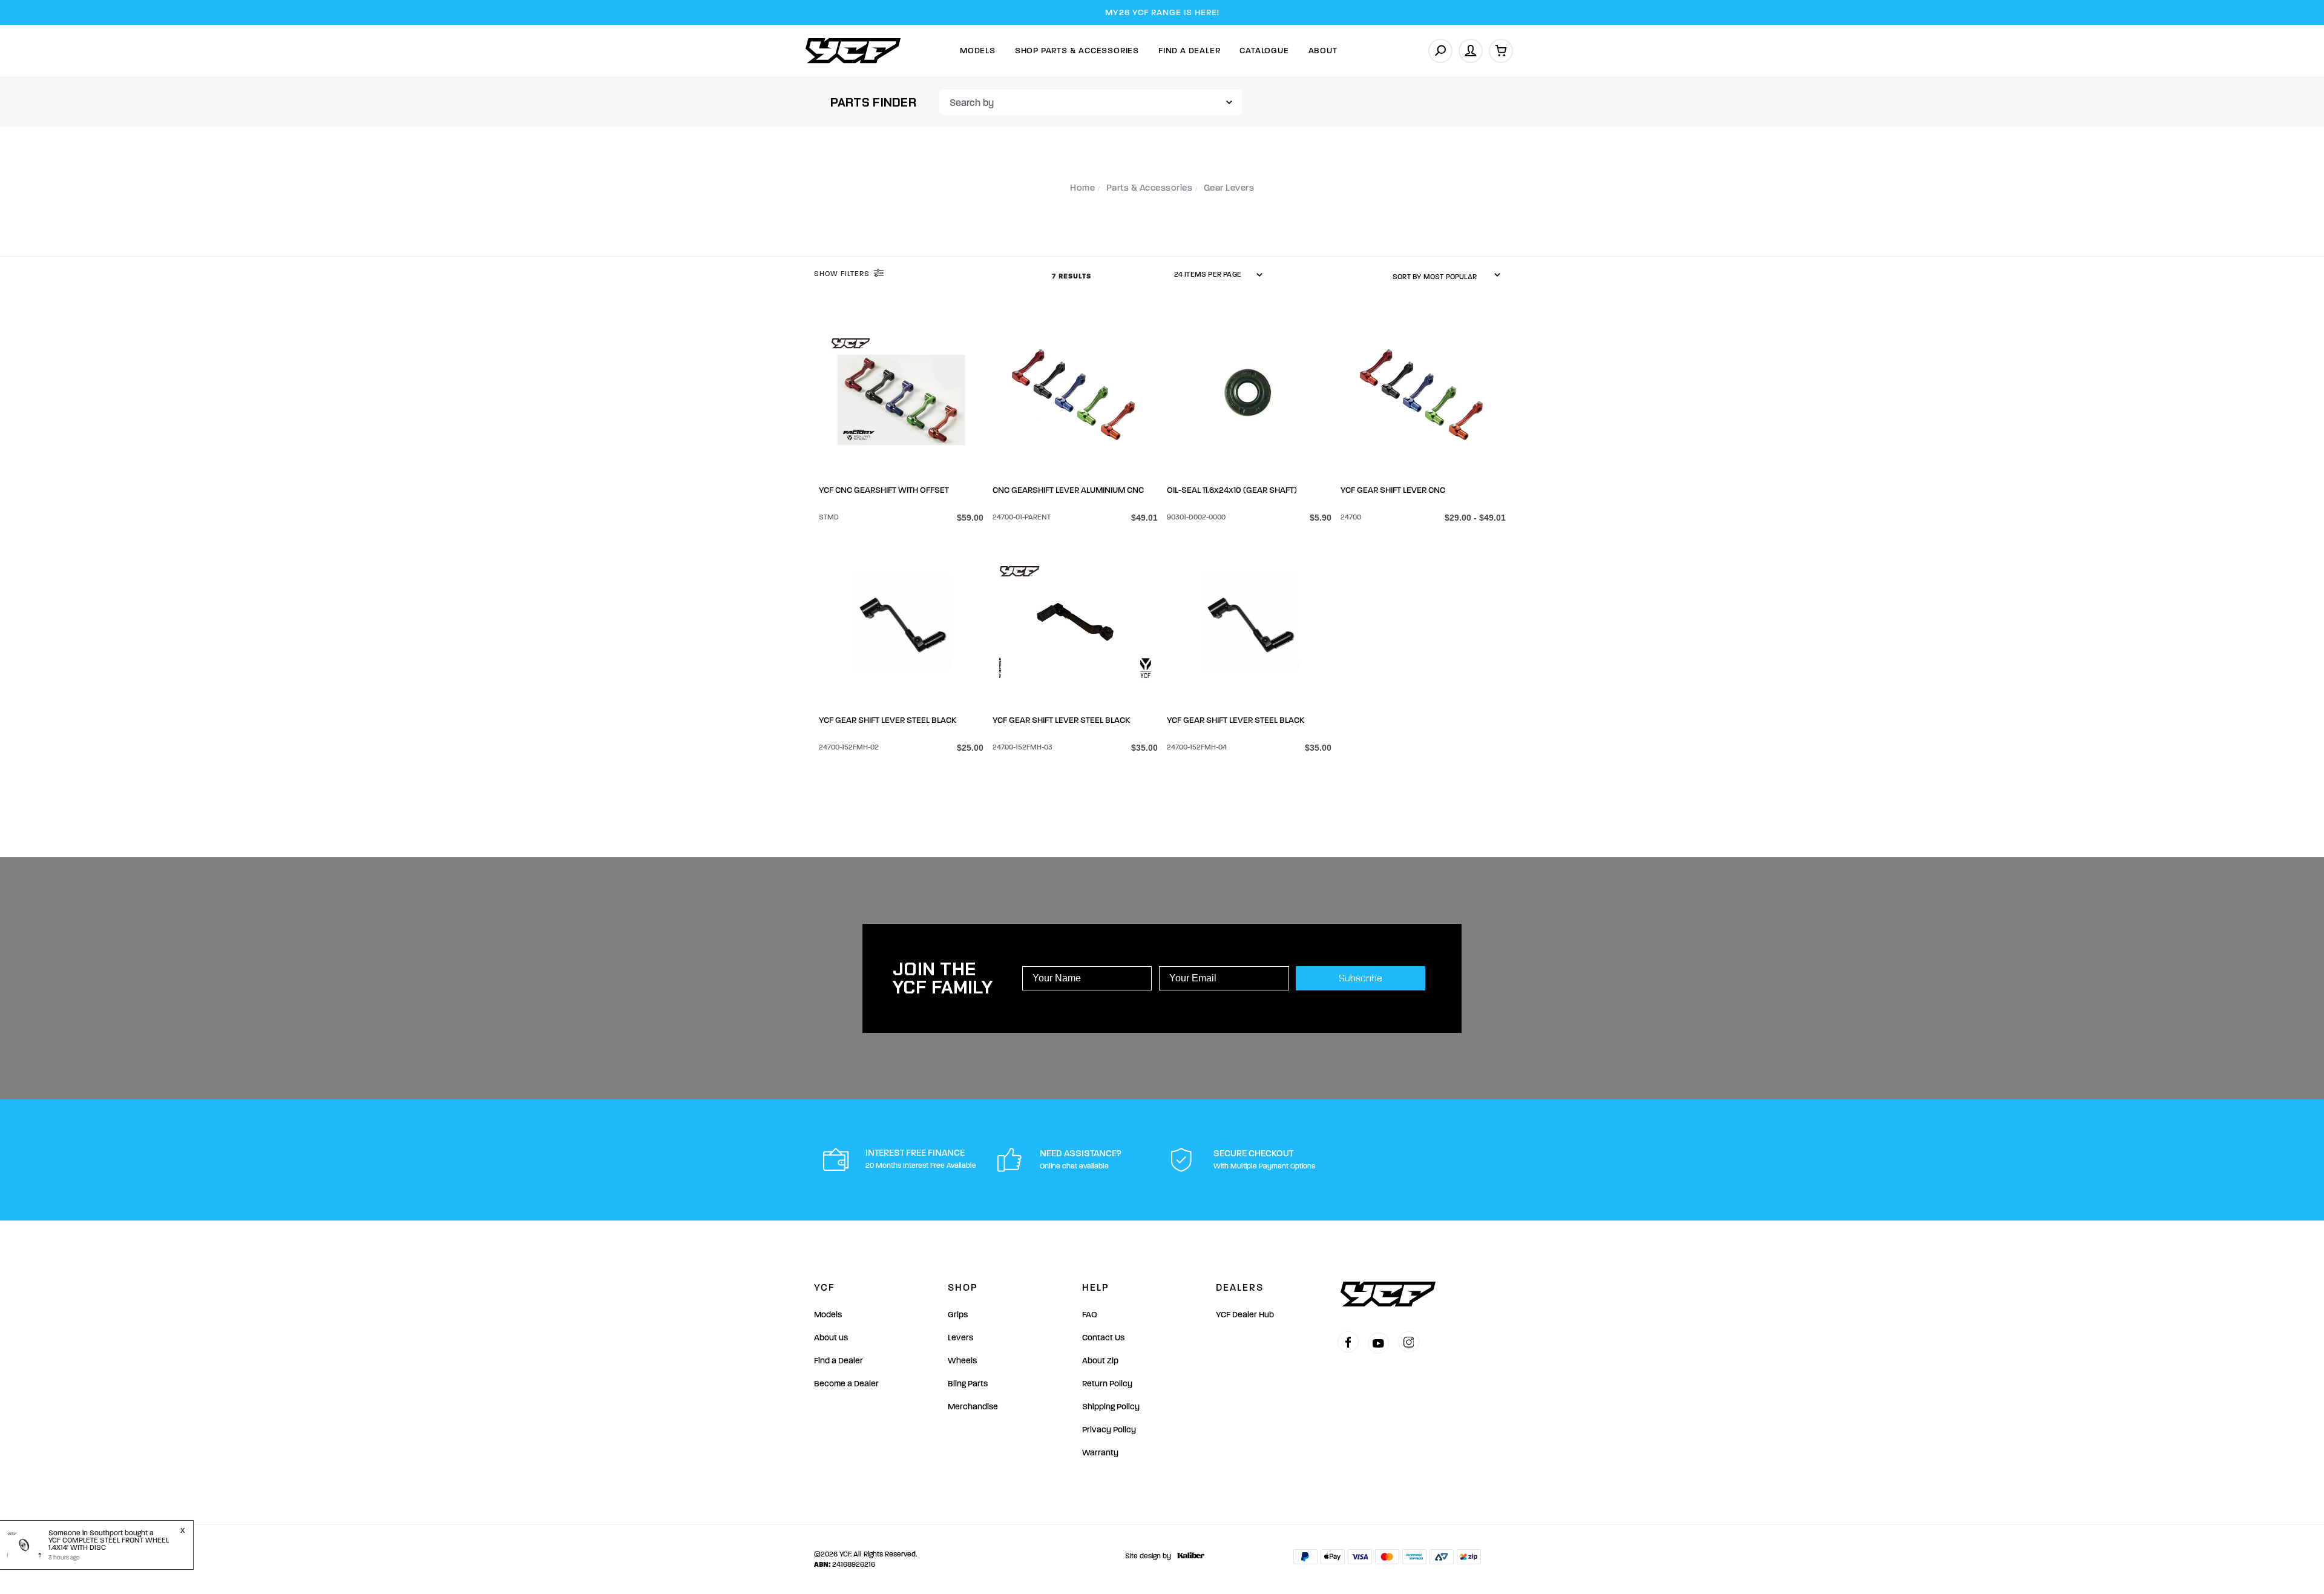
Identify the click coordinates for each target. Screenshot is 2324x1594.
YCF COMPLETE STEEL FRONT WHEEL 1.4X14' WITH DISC (109, 1544)
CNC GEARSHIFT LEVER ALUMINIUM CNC (1068, 490)
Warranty (1100, 1453)
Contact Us (1103, 1338)
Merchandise (973, 1407)
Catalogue (1264, 51)
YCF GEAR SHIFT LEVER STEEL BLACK (888, 720)
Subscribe (1361, 978)
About (1323, 51)
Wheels (962, 1361)
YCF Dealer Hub (1245, 1315)
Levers (960, 1338)
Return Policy (1107, 1384)
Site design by (1148, 1556)
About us (831, 1338)
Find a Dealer (839, 1361)
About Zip (1100, 1361)
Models (978, 51)
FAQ (1090, 1315)
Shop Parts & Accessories (1077, 51)
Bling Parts (968, 1384)
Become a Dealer (846, 1384)
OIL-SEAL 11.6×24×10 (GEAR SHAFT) (1232, 490)
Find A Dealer (1189, 51)
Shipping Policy (1111, 1407)
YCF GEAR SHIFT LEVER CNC (1393, 490)
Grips (958, 1315)
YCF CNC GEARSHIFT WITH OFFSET (884, 490)
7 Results (1073, 276)
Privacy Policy (1109, 1430)
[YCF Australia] (853, 51)
